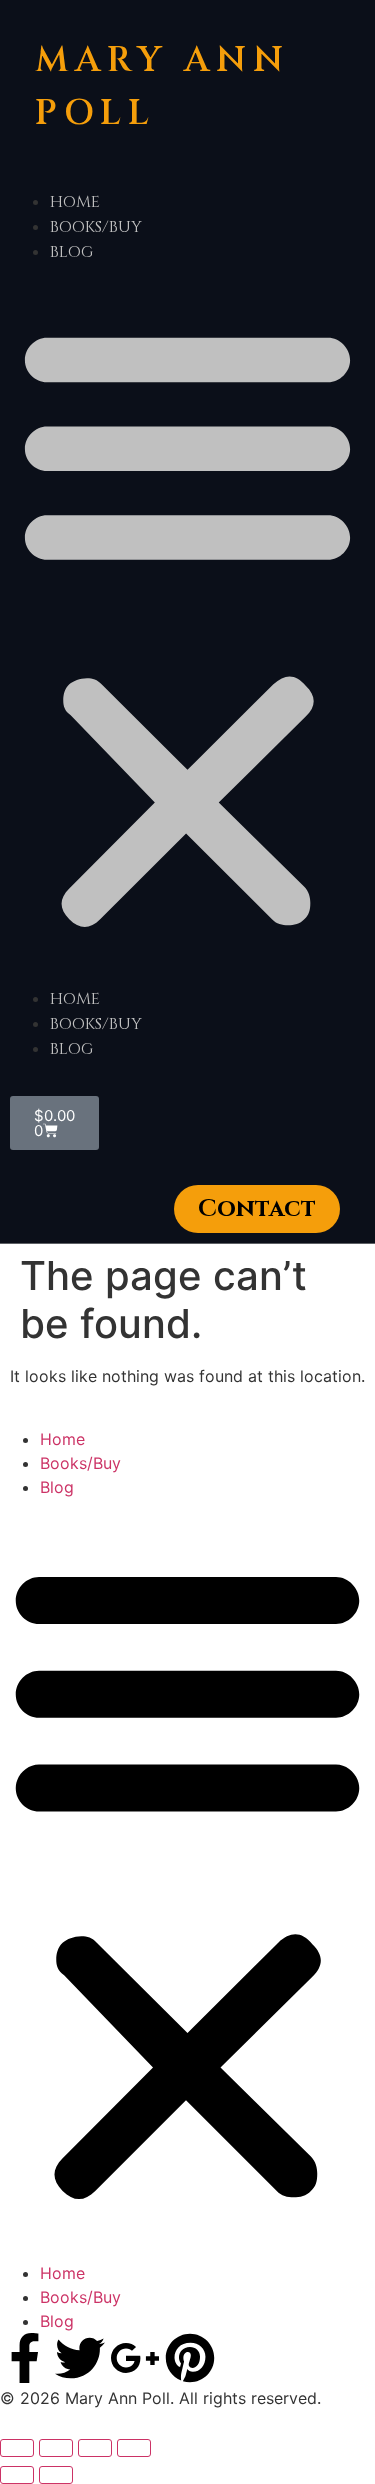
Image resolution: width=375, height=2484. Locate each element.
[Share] (95, 2448)
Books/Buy (96, 227)
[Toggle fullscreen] (56, 2448)
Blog (71, 252)
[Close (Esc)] (134, 2448)
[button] (187, 625)
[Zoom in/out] (17, 2448)
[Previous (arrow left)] (17, 2475)
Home (75, 202)
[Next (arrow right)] (56, 2475)
